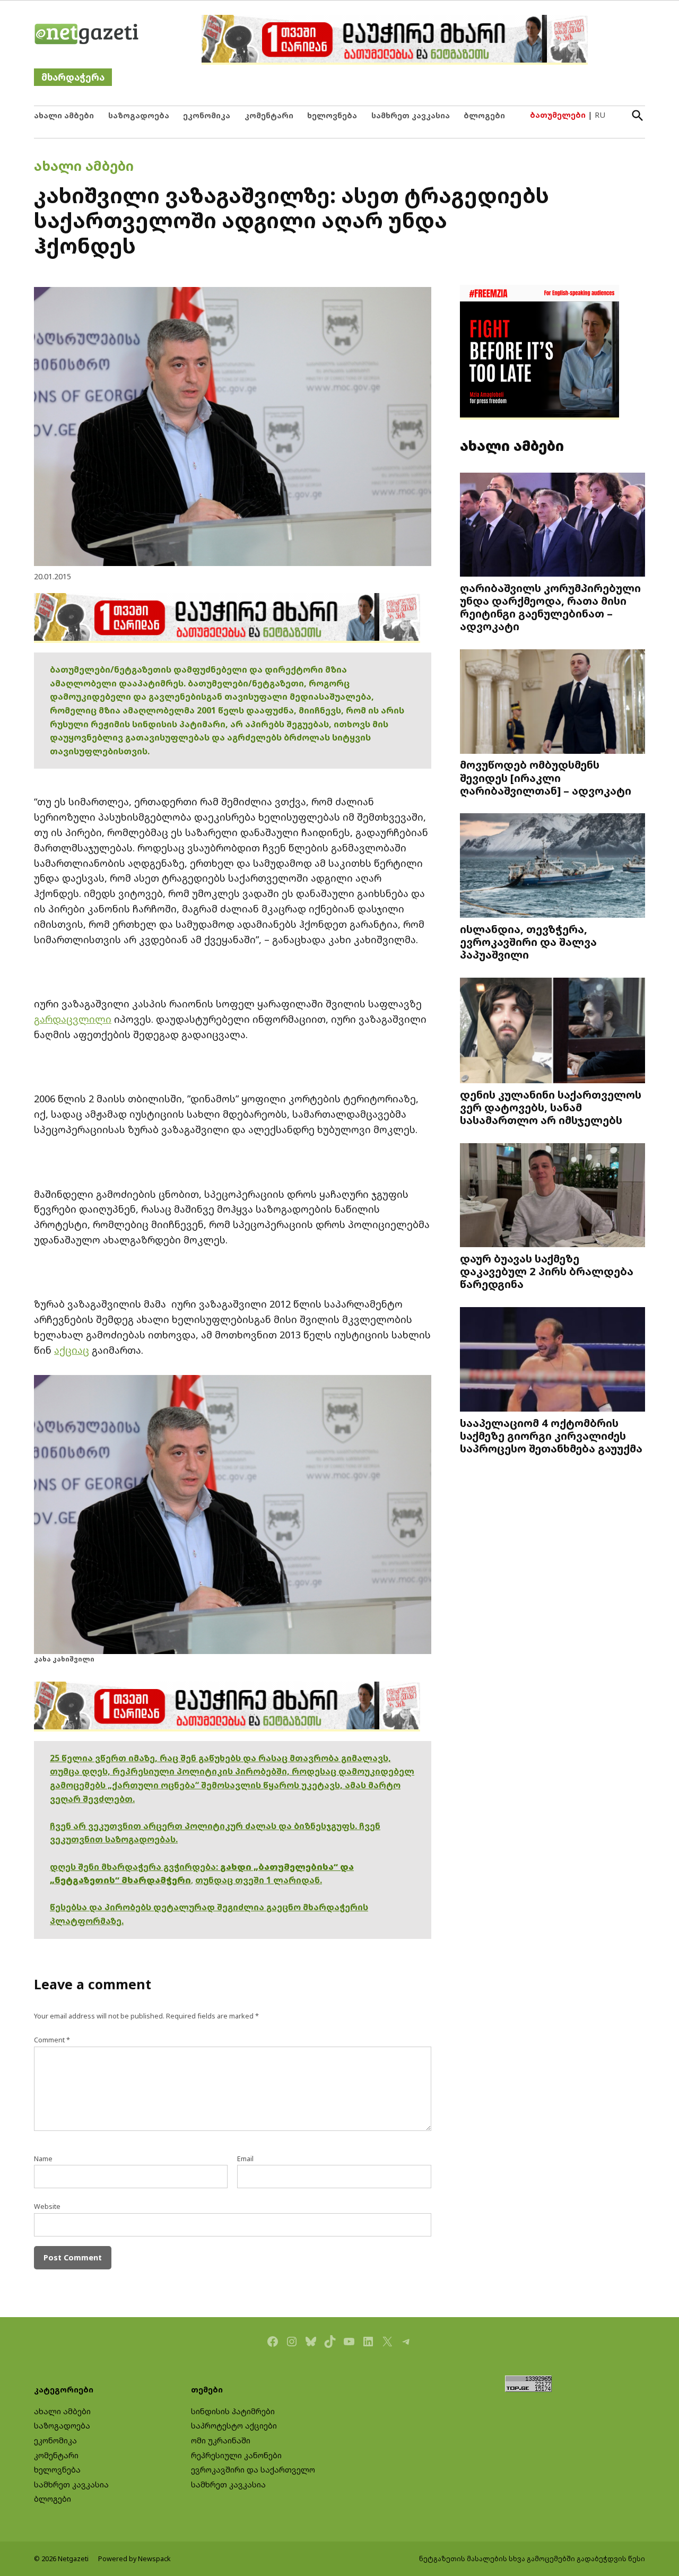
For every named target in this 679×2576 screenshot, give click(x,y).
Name (43, 2159)
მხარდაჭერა (73, 77)
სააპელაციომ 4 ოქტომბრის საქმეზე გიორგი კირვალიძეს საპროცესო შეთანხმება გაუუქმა (551, 1435)
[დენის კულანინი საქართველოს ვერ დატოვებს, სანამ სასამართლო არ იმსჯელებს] (552, 1032)
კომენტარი (269, 115)
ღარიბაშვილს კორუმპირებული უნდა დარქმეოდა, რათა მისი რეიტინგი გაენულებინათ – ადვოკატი (550, 607)
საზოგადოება (139, 115)
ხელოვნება (332, 115)
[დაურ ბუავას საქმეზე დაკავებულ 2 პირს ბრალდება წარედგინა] (552, 1196)
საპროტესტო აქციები (234, 2426)
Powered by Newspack (134, 2559)
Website (47, 2207)
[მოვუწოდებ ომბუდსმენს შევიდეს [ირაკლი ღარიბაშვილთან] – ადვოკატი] (552, 703)
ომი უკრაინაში (221, 2440)
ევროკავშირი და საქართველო (253, 2470)
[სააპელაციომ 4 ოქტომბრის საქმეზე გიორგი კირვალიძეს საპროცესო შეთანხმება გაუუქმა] (552, 1360)
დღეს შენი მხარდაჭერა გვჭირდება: (135, 1867)
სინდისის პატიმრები (233, 2411)
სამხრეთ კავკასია (411, 115)
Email (245, 2159)
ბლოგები (484, 115)
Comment (52, 2040)
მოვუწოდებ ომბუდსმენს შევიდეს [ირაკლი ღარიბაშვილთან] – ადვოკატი (546, 777)
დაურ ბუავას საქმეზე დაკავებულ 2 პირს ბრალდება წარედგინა (547, 1271)
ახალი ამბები (64, 115)
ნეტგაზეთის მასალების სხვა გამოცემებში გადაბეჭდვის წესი (532, 2559)
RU (600, 115)
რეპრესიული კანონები (236, 2455)
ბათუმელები (558, 115)
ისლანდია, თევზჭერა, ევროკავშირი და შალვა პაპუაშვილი (528, 942)
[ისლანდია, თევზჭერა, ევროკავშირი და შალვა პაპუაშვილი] (552, 867)
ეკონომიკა (207, 115)
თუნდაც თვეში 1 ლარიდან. (259, 1880)
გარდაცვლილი (73, 1019)
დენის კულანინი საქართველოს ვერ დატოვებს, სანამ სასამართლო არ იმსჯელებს (551, 1107)
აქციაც (72, 1350)
